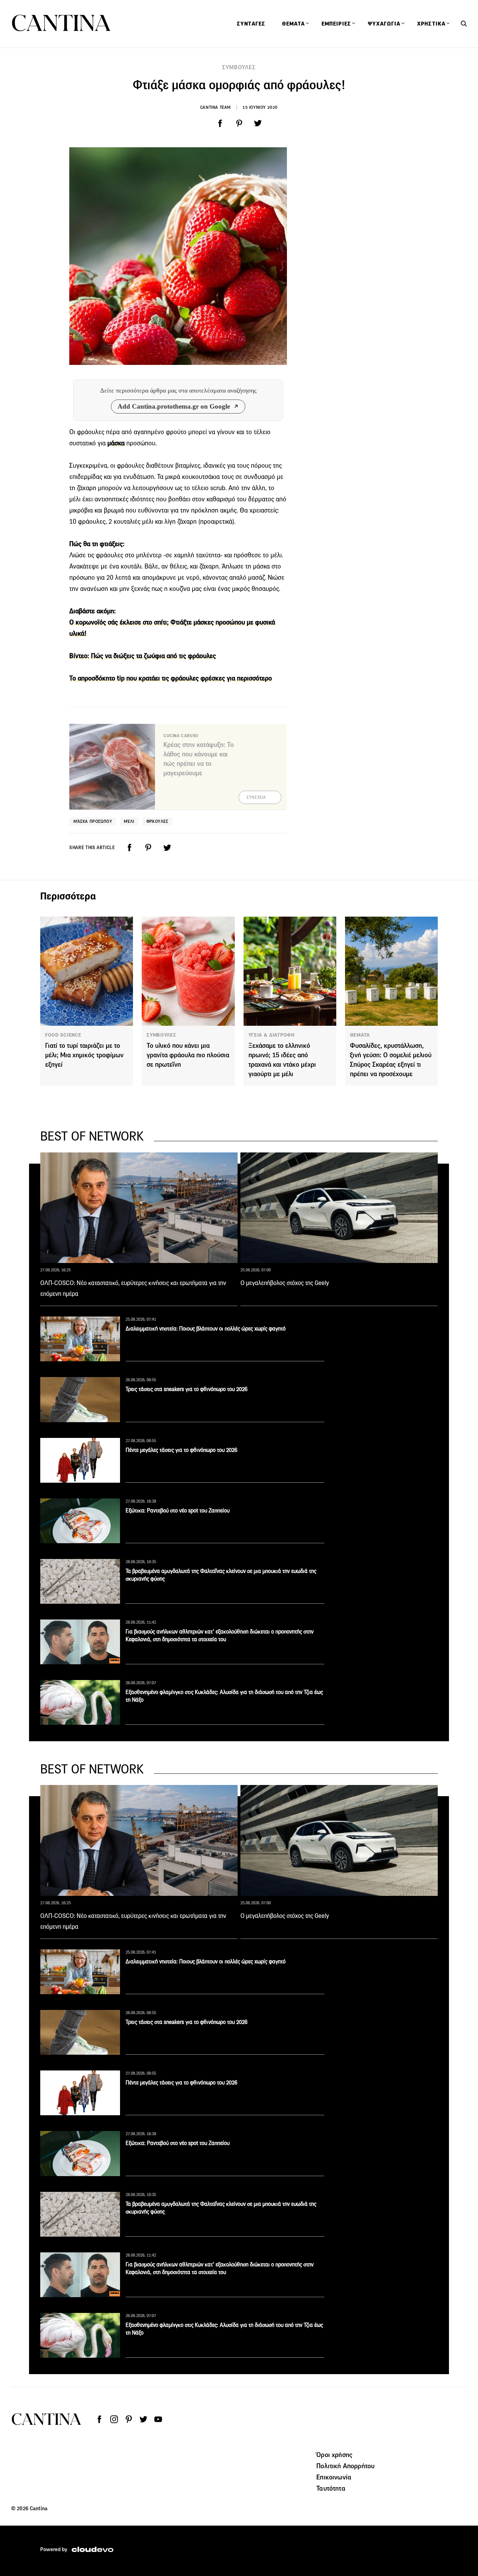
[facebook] (220, 123)
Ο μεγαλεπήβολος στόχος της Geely (285, 1283)
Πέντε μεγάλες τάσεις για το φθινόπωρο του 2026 (181, 1450)
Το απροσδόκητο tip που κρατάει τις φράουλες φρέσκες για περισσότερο (171, 678)
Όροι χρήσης (334, 2455)
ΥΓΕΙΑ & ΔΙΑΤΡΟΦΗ (272, 1035)
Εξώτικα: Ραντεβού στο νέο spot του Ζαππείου (178, 1511)
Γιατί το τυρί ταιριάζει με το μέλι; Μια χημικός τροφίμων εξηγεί (84, 1055)
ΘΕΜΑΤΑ (360, 1035)
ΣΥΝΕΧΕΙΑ (256, 797)
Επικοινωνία (334, 2477)
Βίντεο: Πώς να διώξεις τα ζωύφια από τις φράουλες (143, 656)
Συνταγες (251, 24)
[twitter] (258, 123)
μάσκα (116, 443)
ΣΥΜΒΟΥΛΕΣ (239, 67)
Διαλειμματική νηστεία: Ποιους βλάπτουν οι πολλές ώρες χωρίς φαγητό (206, 1329)
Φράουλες (157, 821)
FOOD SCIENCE (63, 1035)
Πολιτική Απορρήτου (345, 2466)
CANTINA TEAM (216, 107)
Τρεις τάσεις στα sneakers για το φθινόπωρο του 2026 (187, 1389)
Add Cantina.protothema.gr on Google (174, 406)
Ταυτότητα (331, 2488)
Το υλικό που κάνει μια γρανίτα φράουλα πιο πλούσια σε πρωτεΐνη (188, 1055)
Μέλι (129, 821)
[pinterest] (239, 123)
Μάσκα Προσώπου (93, 821)
